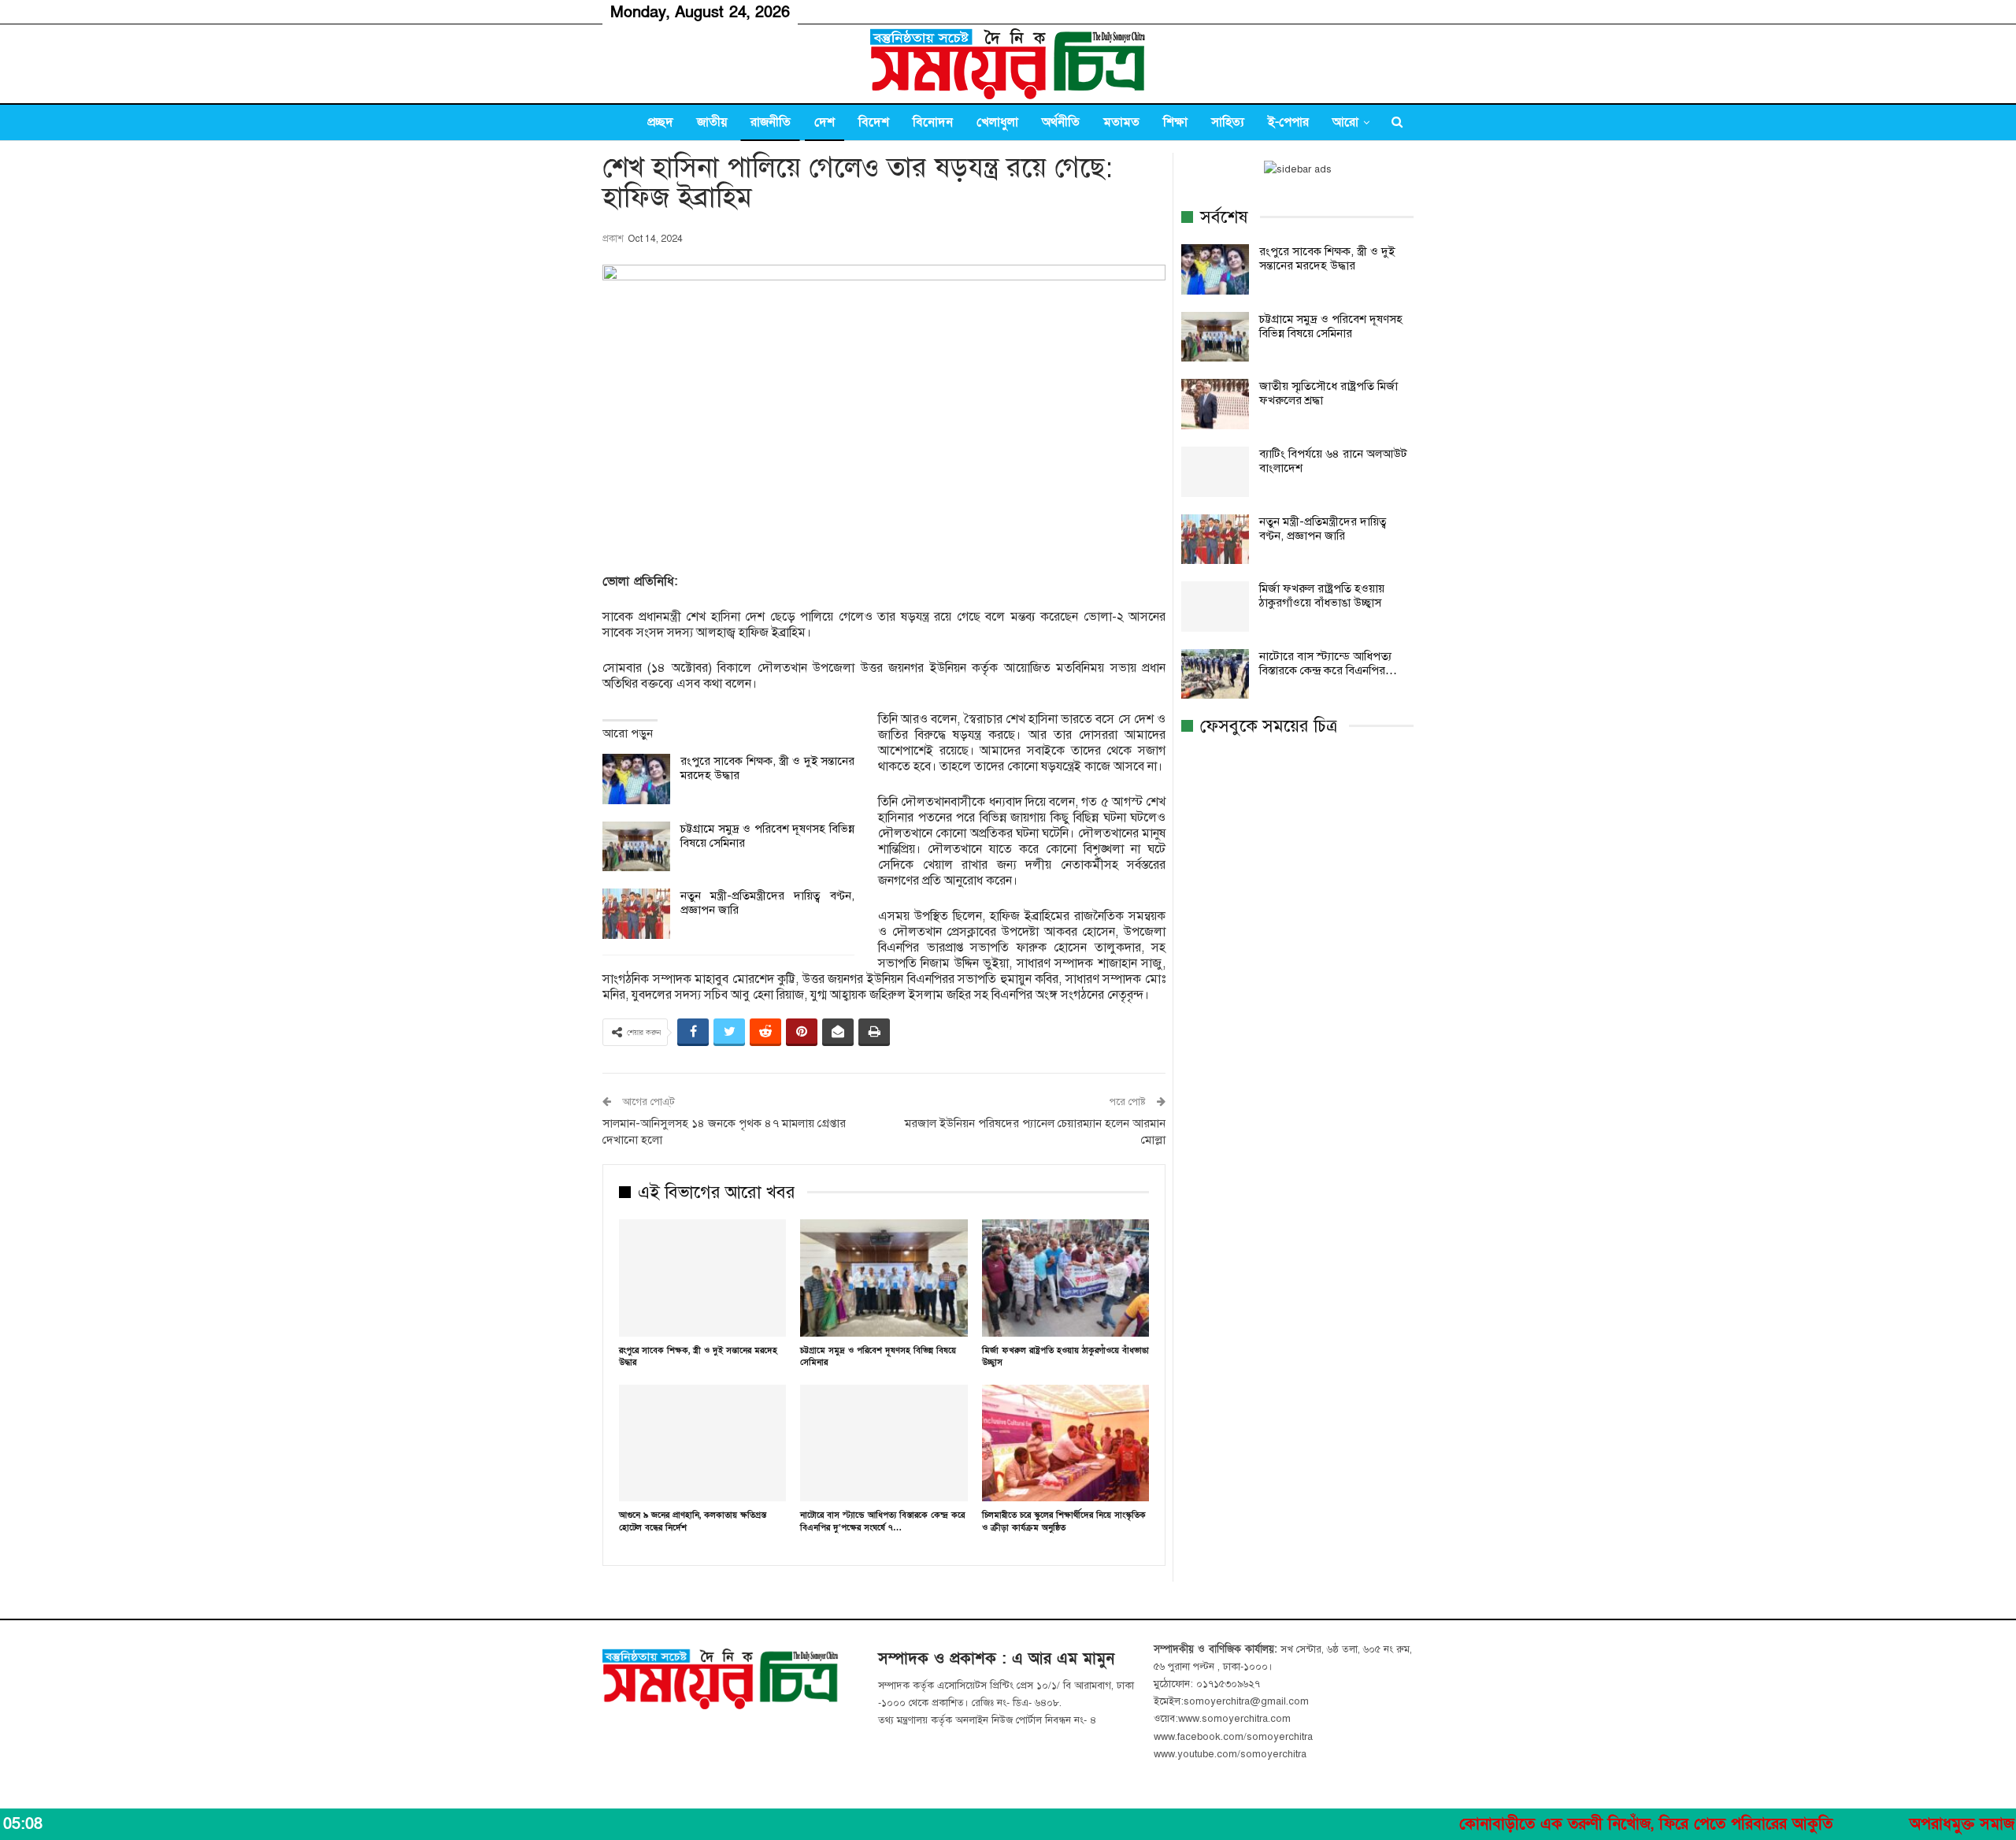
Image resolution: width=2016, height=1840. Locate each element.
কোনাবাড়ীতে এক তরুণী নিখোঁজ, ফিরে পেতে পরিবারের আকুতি (1568, 1824)
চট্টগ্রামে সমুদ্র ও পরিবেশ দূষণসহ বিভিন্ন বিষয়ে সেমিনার (1331, 326)
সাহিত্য (1228, 122)
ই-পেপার (1288, 122)
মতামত (1121, 122)
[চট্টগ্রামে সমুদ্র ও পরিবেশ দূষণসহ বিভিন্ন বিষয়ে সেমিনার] (636, 847)
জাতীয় (712, 122)
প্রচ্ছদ (660, 122)
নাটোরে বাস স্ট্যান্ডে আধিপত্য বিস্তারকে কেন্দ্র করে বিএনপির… (1328, 663)
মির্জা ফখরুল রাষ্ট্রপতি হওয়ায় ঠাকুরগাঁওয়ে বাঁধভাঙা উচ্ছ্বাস (1322, 595)
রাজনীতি (771, 122)
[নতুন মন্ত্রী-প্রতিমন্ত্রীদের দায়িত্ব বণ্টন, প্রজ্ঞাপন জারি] (636, 914)
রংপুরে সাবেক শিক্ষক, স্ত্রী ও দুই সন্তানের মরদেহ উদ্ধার (1327, 258)
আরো (1345, 122)
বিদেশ (874, 122)
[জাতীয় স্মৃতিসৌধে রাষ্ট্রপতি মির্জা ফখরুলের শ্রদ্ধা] (1215, 404)
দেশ (825, 122)
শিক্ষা (1175, 122)
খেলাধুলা (997, 122)
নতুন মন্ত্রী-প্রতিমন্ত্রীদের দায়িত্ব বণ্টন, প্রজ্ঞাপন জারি (1323, 529)
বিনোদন (933, 122)
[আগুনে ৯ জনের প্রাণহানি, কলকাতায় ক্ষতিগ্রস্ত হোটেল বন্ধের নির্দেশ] (702, 1443)
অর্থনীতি (1061, 122)
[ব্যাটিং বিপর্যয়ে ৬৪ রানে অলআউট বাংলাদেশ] (1215, 472)
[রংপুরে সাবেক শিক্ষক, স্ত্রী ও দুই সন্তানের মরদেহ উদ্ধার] (636, 779)
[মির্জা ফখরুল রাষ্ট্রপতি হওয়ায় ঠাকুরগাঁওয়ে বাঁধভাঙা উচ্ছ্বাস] (1065, 1278)
